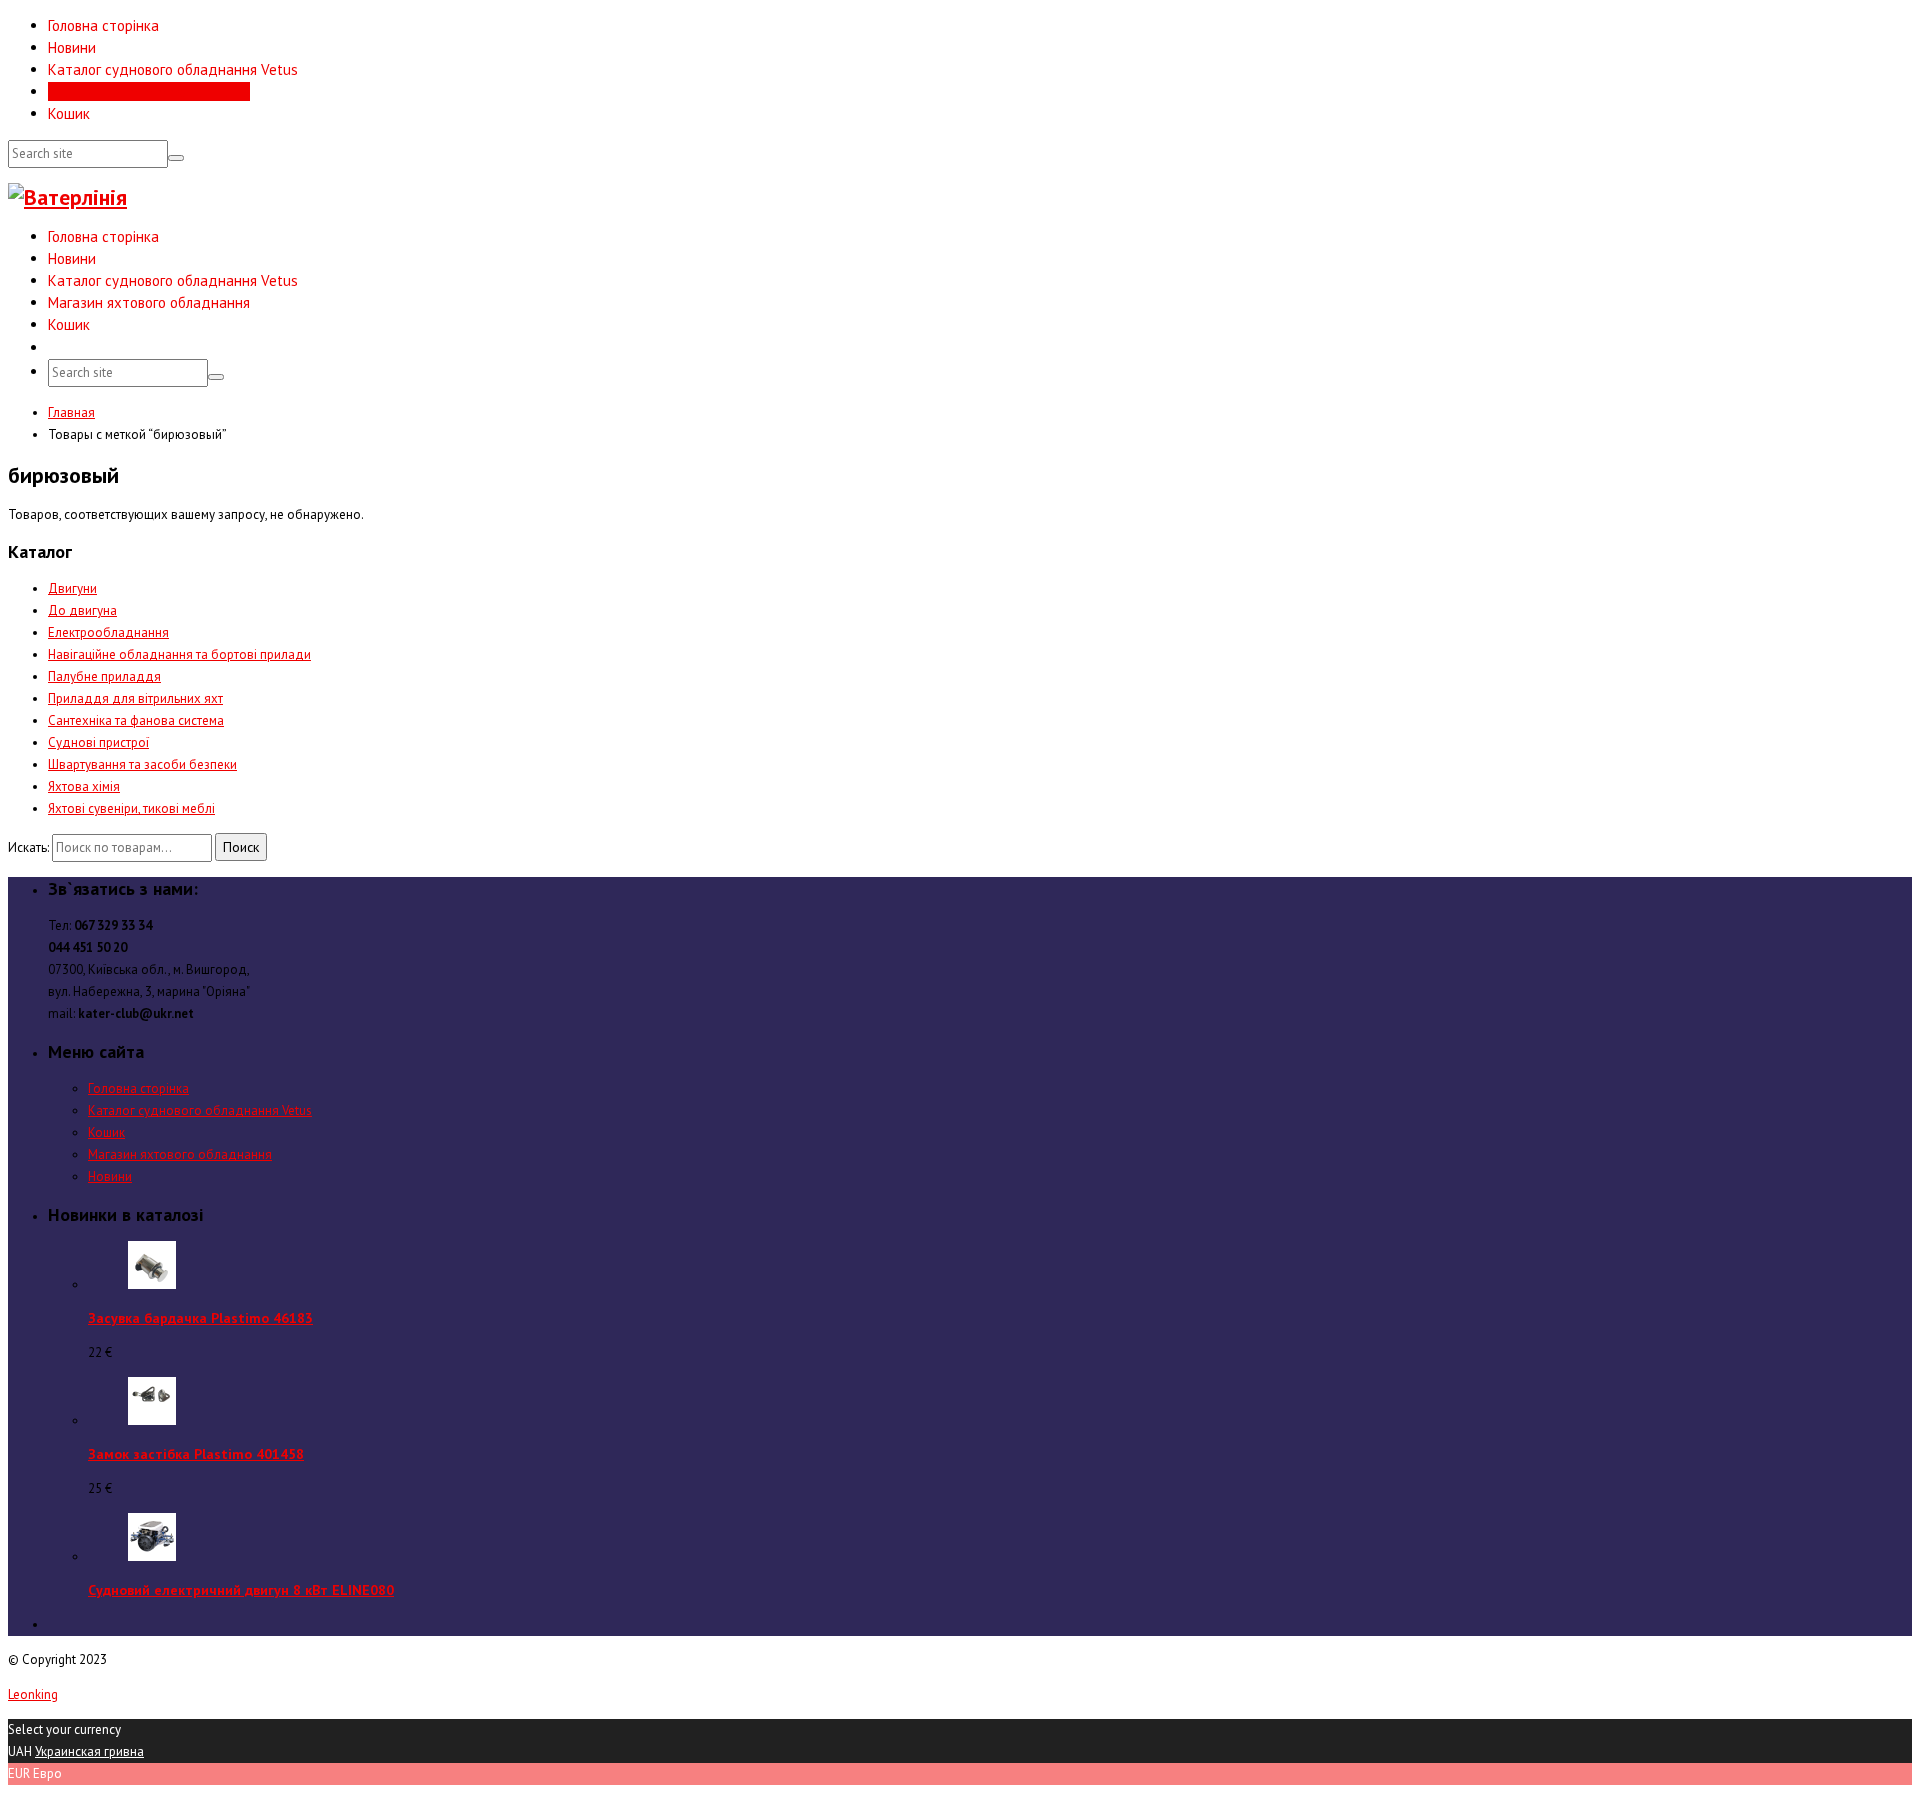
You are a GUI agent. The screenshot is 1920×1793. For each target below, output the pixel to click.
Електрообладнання (108, 632)
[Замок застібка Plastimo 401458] (152, 1420)
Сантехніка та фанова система (136, 720)
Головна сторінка (103, 25)
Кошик (69, 113)
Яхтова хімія (84, 786)
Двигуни (72, 588)
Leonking (33, 1694)
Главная (71, 412)
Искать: (28, 847)
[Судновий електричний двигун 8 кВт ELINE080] (152, 1556)
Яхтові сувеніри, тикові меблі (131, 808)
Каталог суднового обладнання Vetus (173, 69)
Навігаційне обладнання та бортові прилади (179, 654)
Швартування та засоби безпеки (142, 764)
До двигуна (82, 610)
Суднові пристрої (98, 742)
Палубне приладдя (104, 676)
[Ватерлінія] (67, 197)
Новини (72, 47)
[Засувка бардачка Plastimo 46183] (152, 1284)
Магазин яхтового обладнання (149, 91)
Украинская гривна (89, 1751)
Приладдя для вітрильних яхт (135, 698)
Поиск (241, 847)
